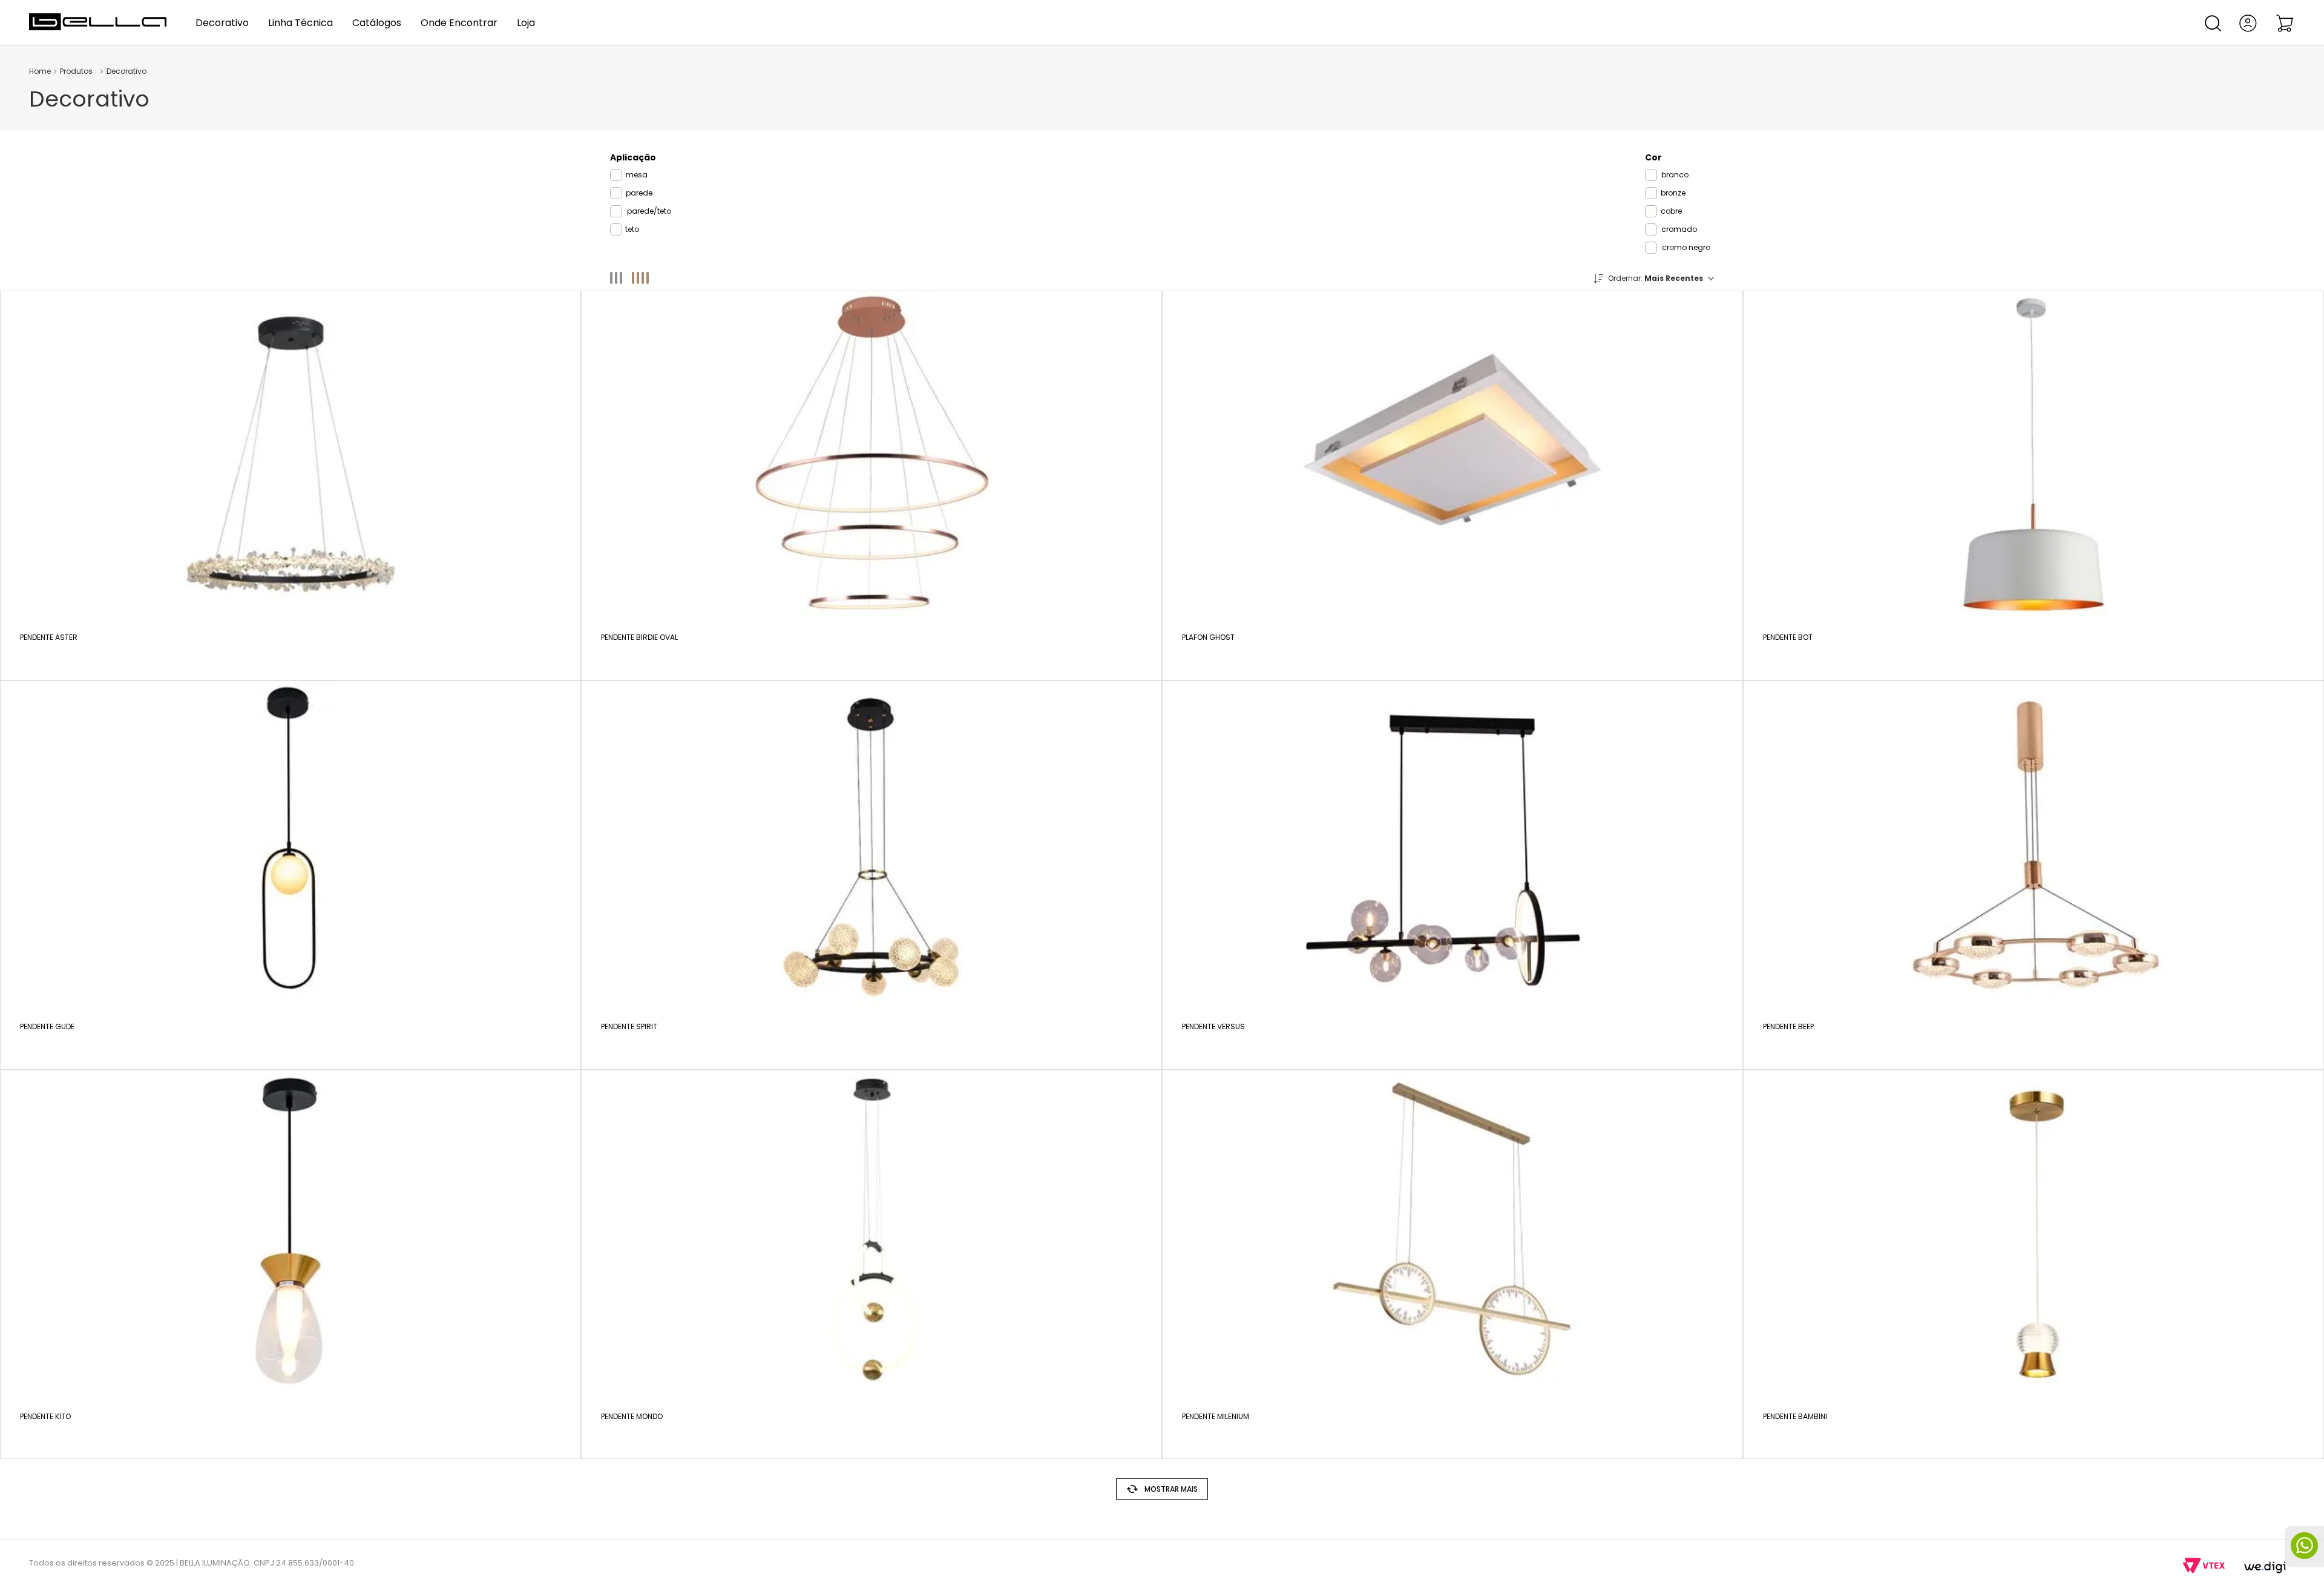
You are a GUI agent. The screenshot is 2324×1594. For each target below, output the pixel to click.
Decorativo (126, 71)
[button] (2213, 23)
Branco (1675, 175)
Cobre (1671, 211)
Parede (639, 193)
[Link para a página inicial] (40, 71)
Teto (632, 229)
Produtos (76, 71)
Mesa (637, 175)
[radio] (621, 278)
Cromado (1679, 229)
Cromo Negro (1686, 247)
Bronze (1673, 193)
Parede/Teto (649, 211)
